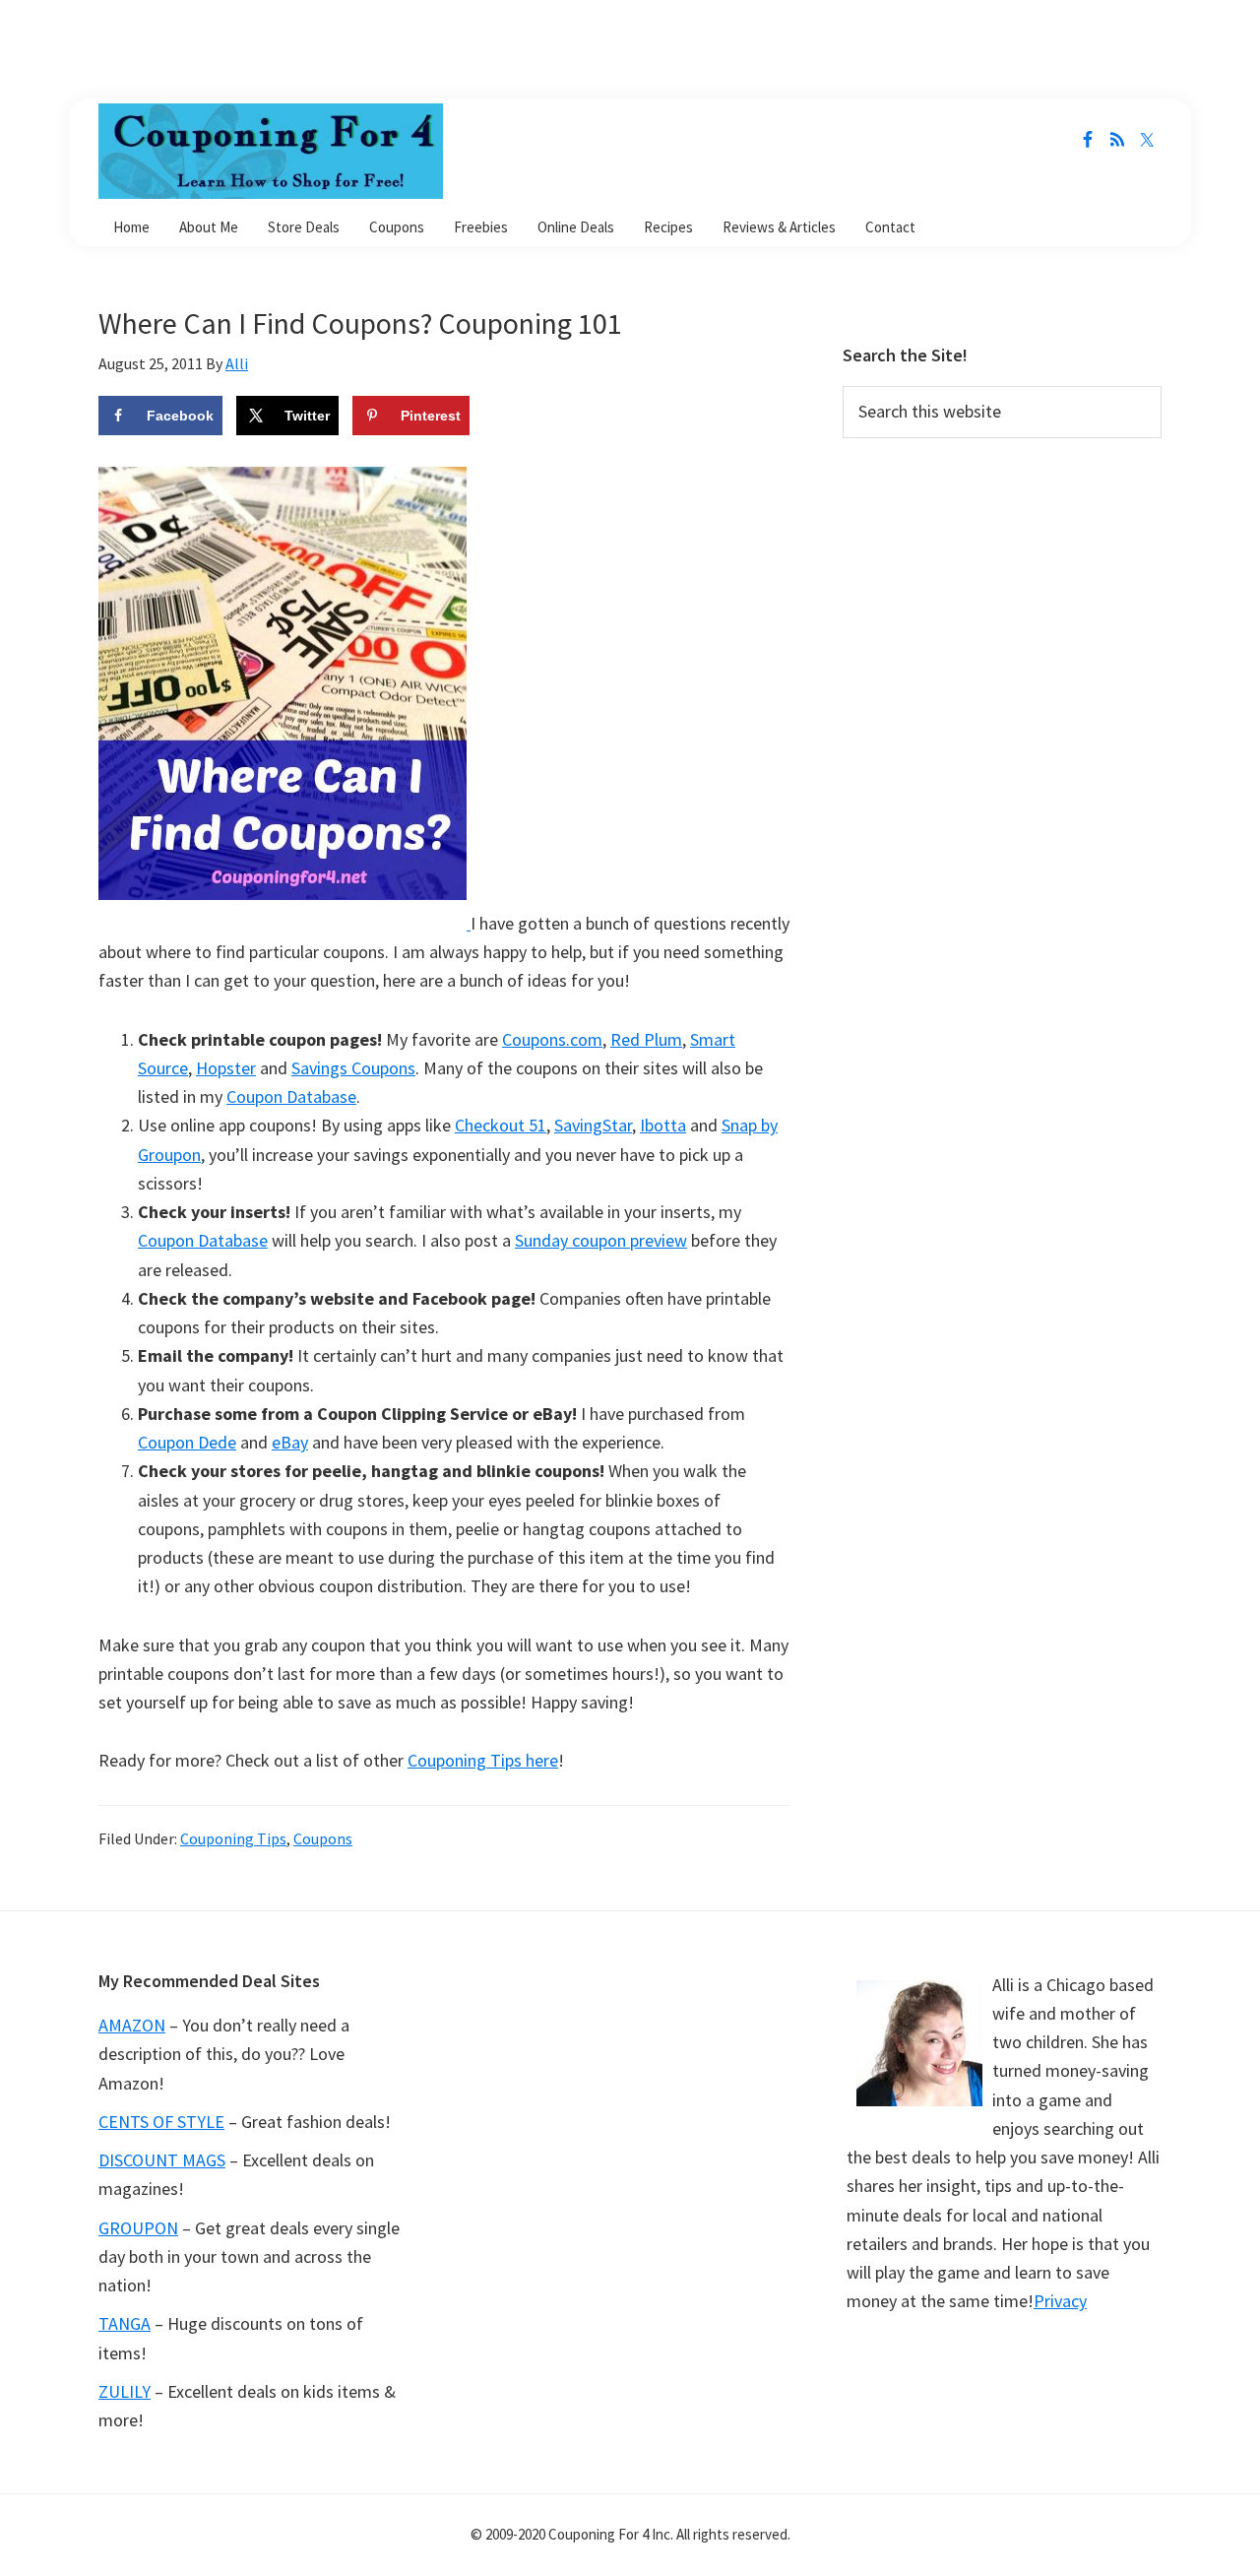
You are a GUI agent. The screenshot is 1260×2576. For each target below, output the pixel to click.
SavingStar (593, 1125)
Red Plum (646, 1039)
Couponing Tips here (483, 1760)
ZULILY (125, 2391)
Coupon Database (291, 1096)
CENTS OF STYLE (161, 2122)
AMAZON (132, 2025)
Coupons (323, 1838)
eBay (290, 1442)
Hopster (226, 1068)
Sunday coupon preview (601, 1240)
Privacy (1060, 2301)
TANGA (125, 2323)
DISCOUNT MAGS (162, 2160)
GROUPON (138, 2228)
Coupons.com (552, 1039)
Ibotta (663, 1125)
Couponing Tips (233, 1838)
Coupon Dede (187, 1442)
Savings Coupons (353, 1068)
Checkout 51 (501, 1125)
